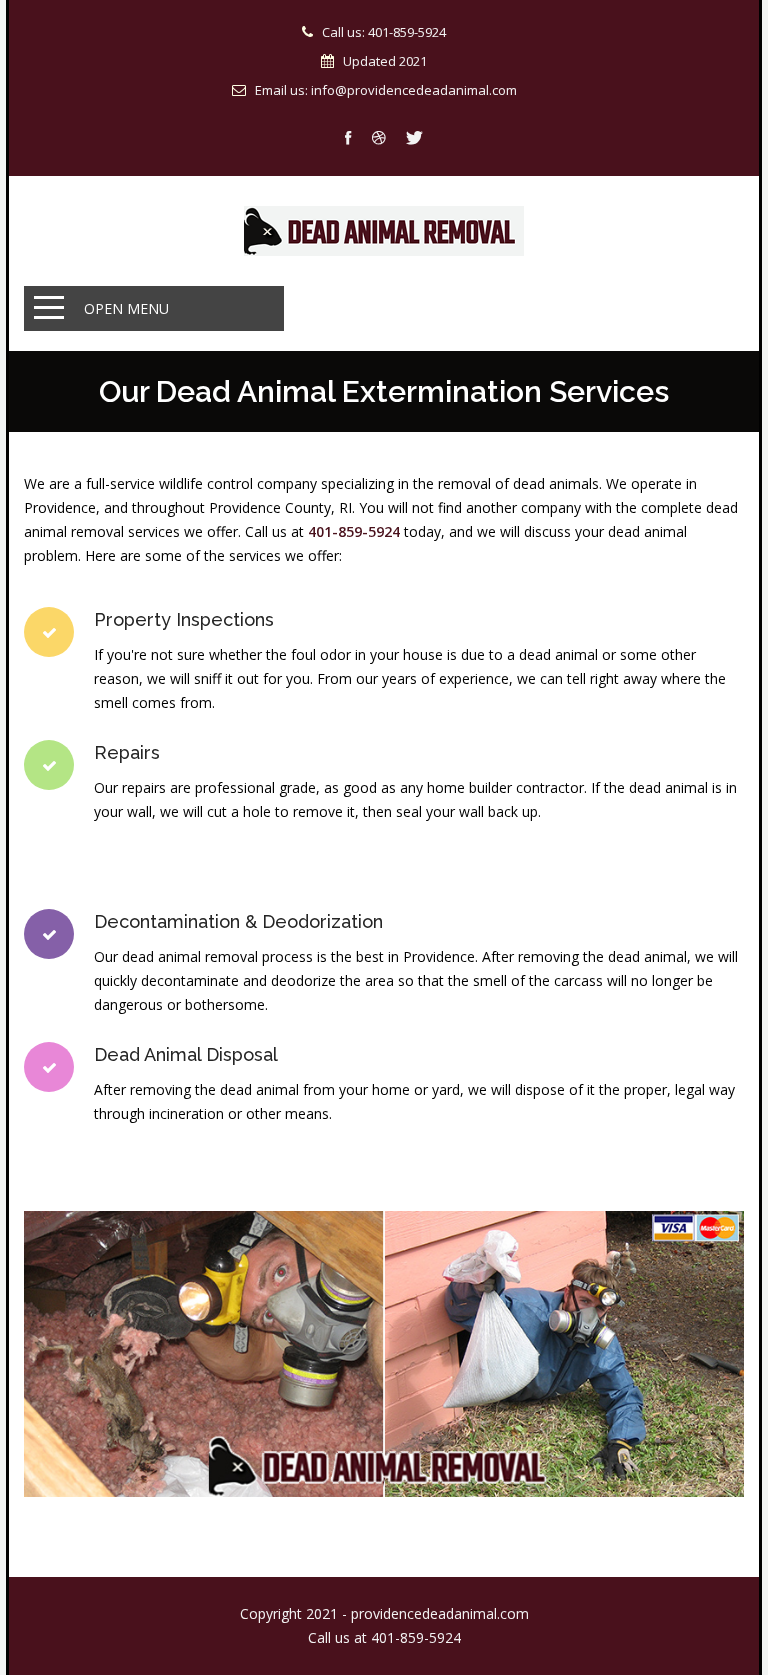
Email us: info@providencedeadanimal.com (386, 90)
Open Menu (126, 308)
